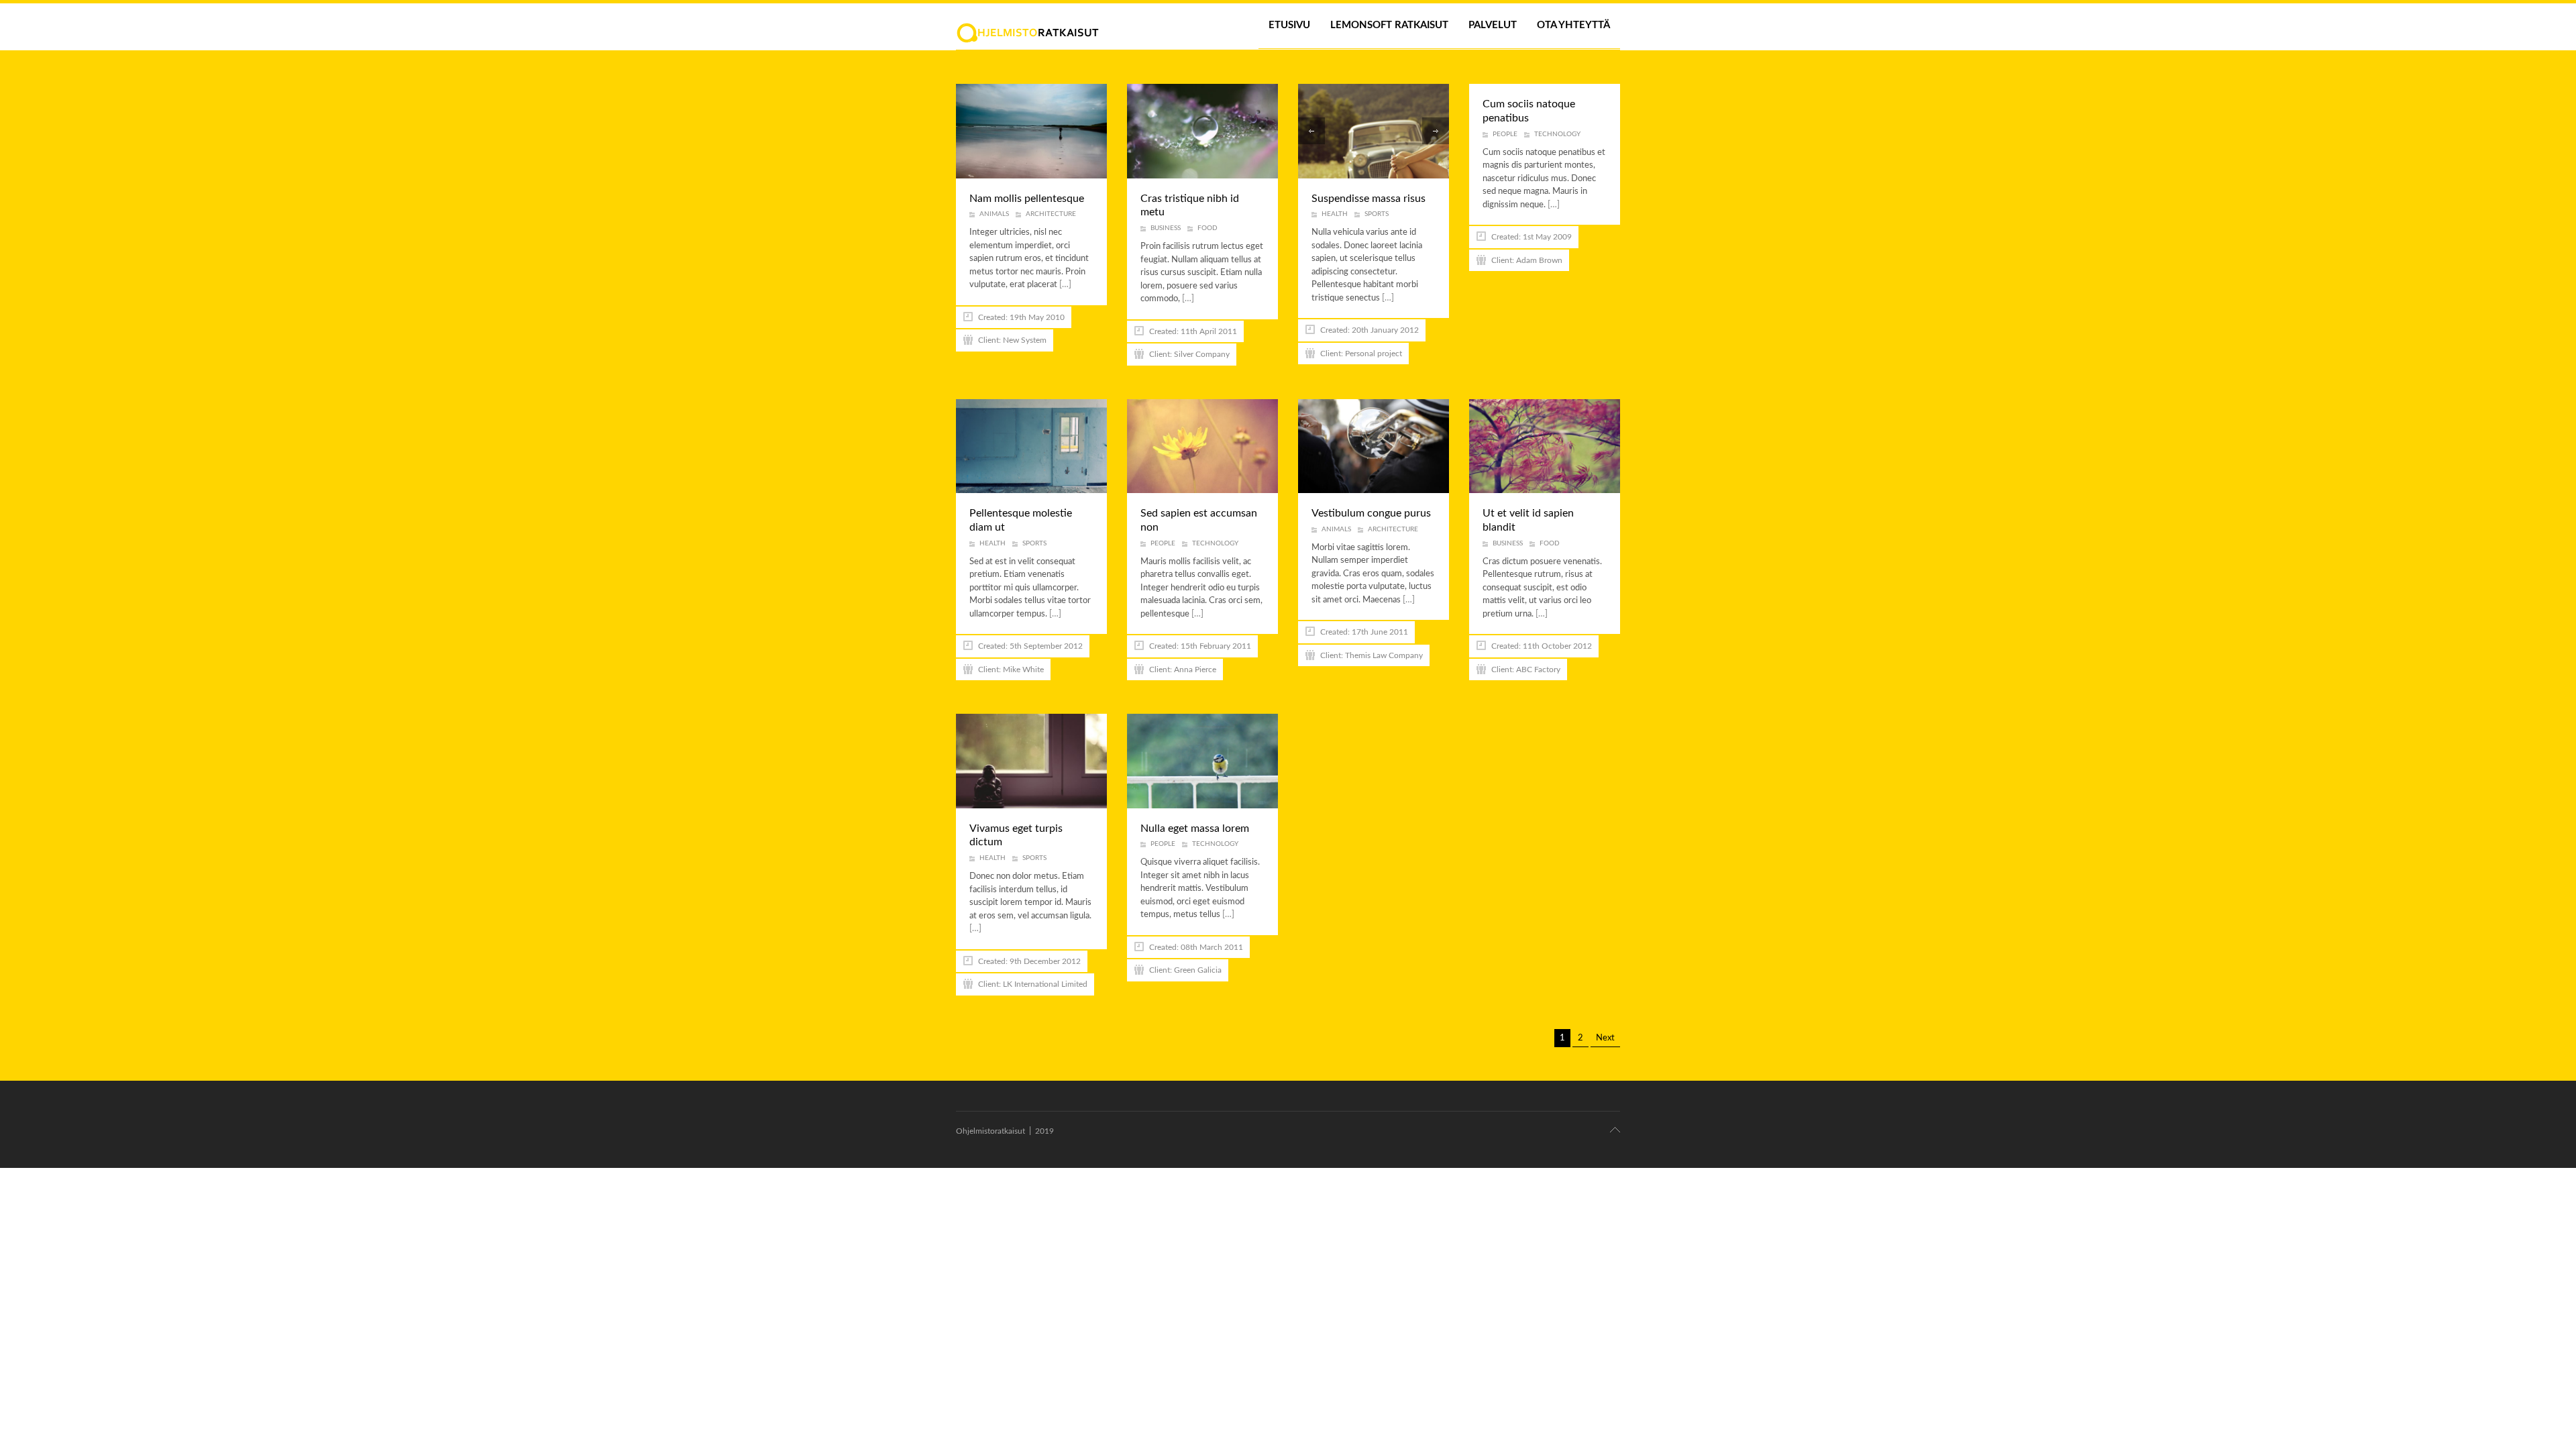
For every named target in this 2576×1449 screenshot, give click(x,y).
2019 (1044, 1131)
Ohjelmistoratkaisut (990, 1131)
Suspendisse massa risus (1368, 199)
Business (1166, 228)
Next (1605, 1038)
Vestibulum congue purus (1371, 513)
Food (1207, 228)
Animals (994, 214)
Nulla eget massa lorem (1195, 828)
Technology (1557, 134)
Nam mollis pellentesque (1027, 199)
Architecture (1051, 214)
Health (1335, 214)
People (1505, 134)
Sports (1377, 214)
